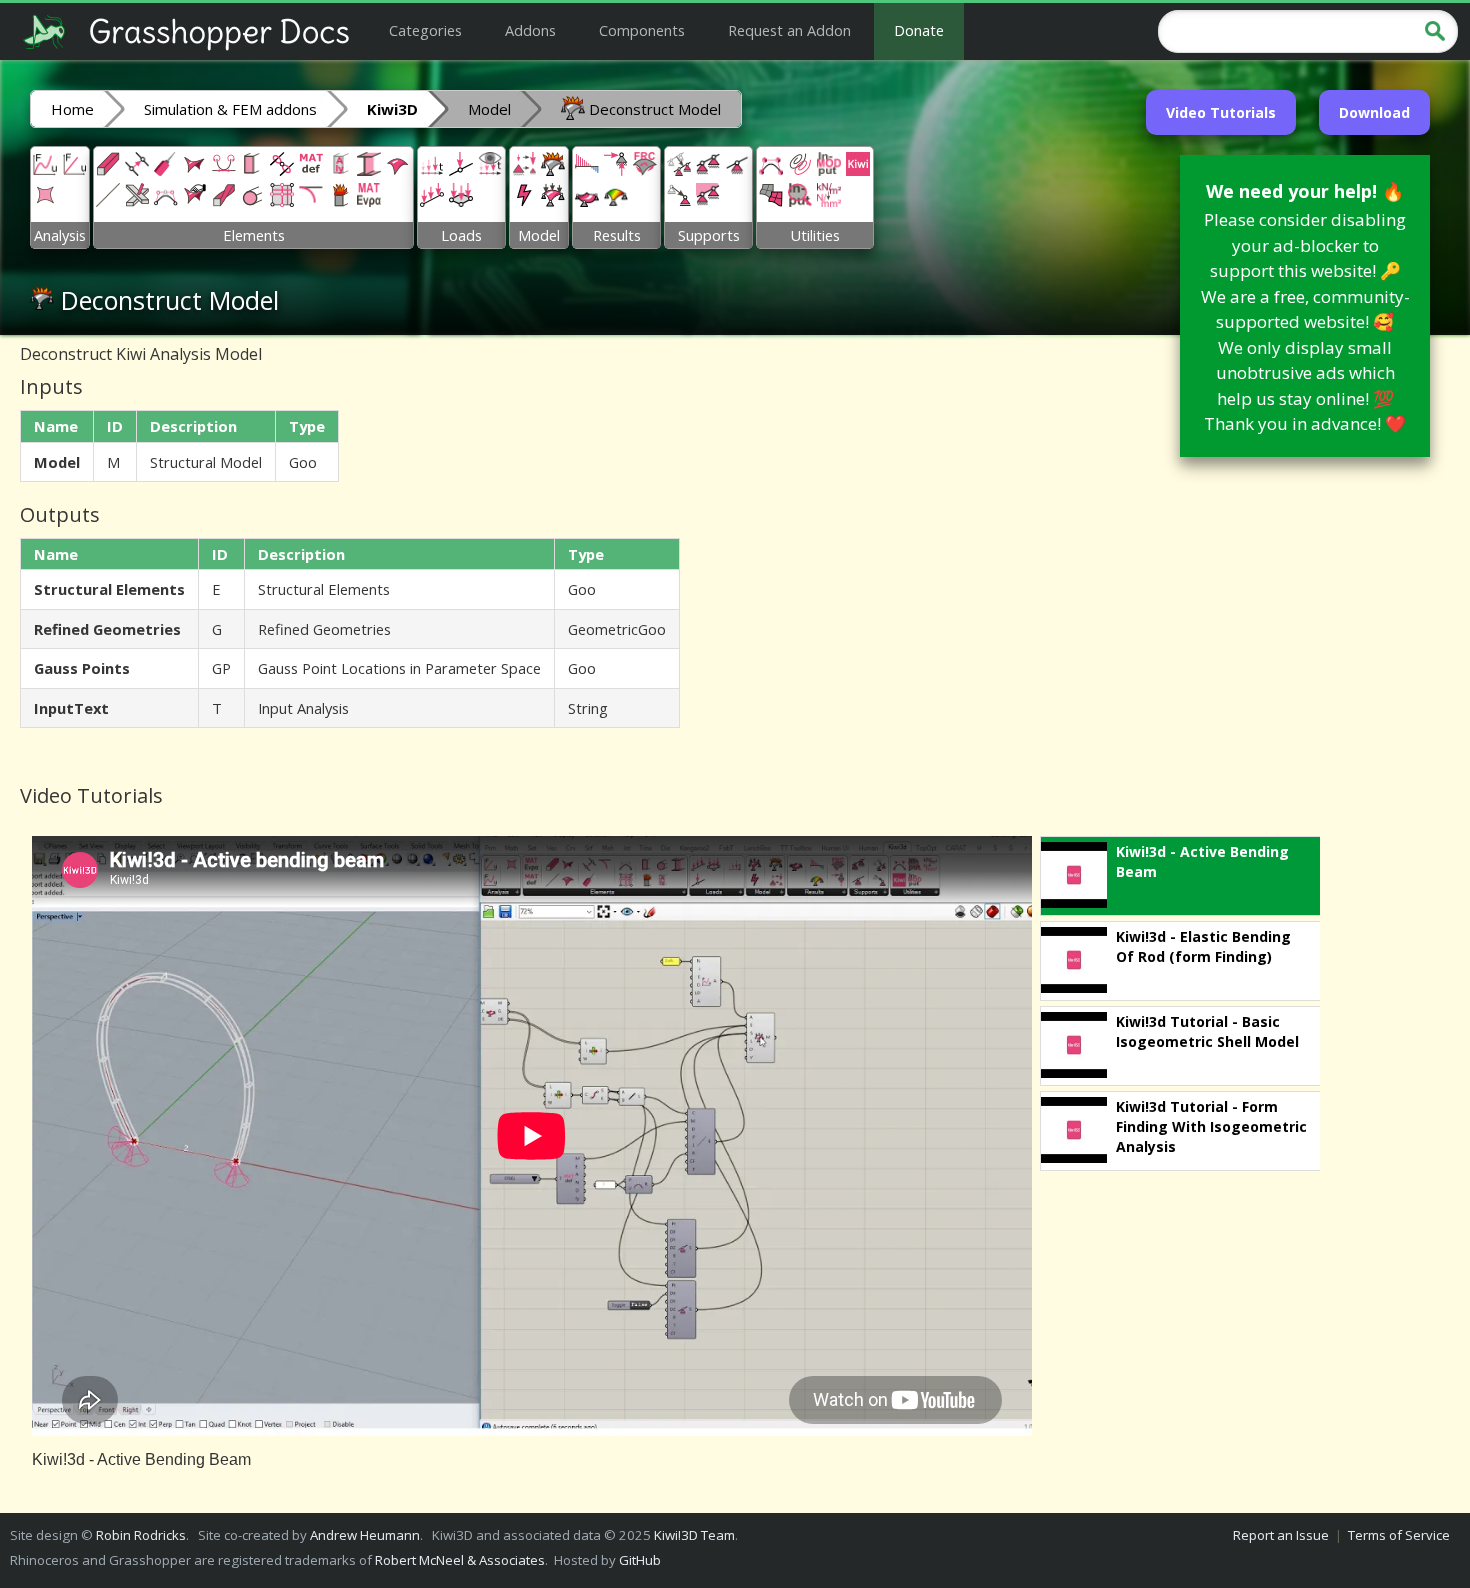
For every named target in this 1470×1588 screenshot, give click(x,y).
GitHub (640, 1560)
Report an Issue (1281, 1535)
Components (642, 30)
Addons (530, 30)
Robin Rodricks (141, 1535)
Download (1374, 112)
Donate (919, 30)
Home (72, 109)
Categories (425, 30)
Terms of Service (1399, 1535)
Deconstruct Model (653, 109)
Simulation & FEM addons (230, 109)
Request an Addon (789, 30)
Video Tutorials (1221, 112)
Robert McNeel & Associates (460, 1560)
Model (489, 109)
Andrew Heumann (365, 1535)
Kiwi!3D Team (694, 1535)
